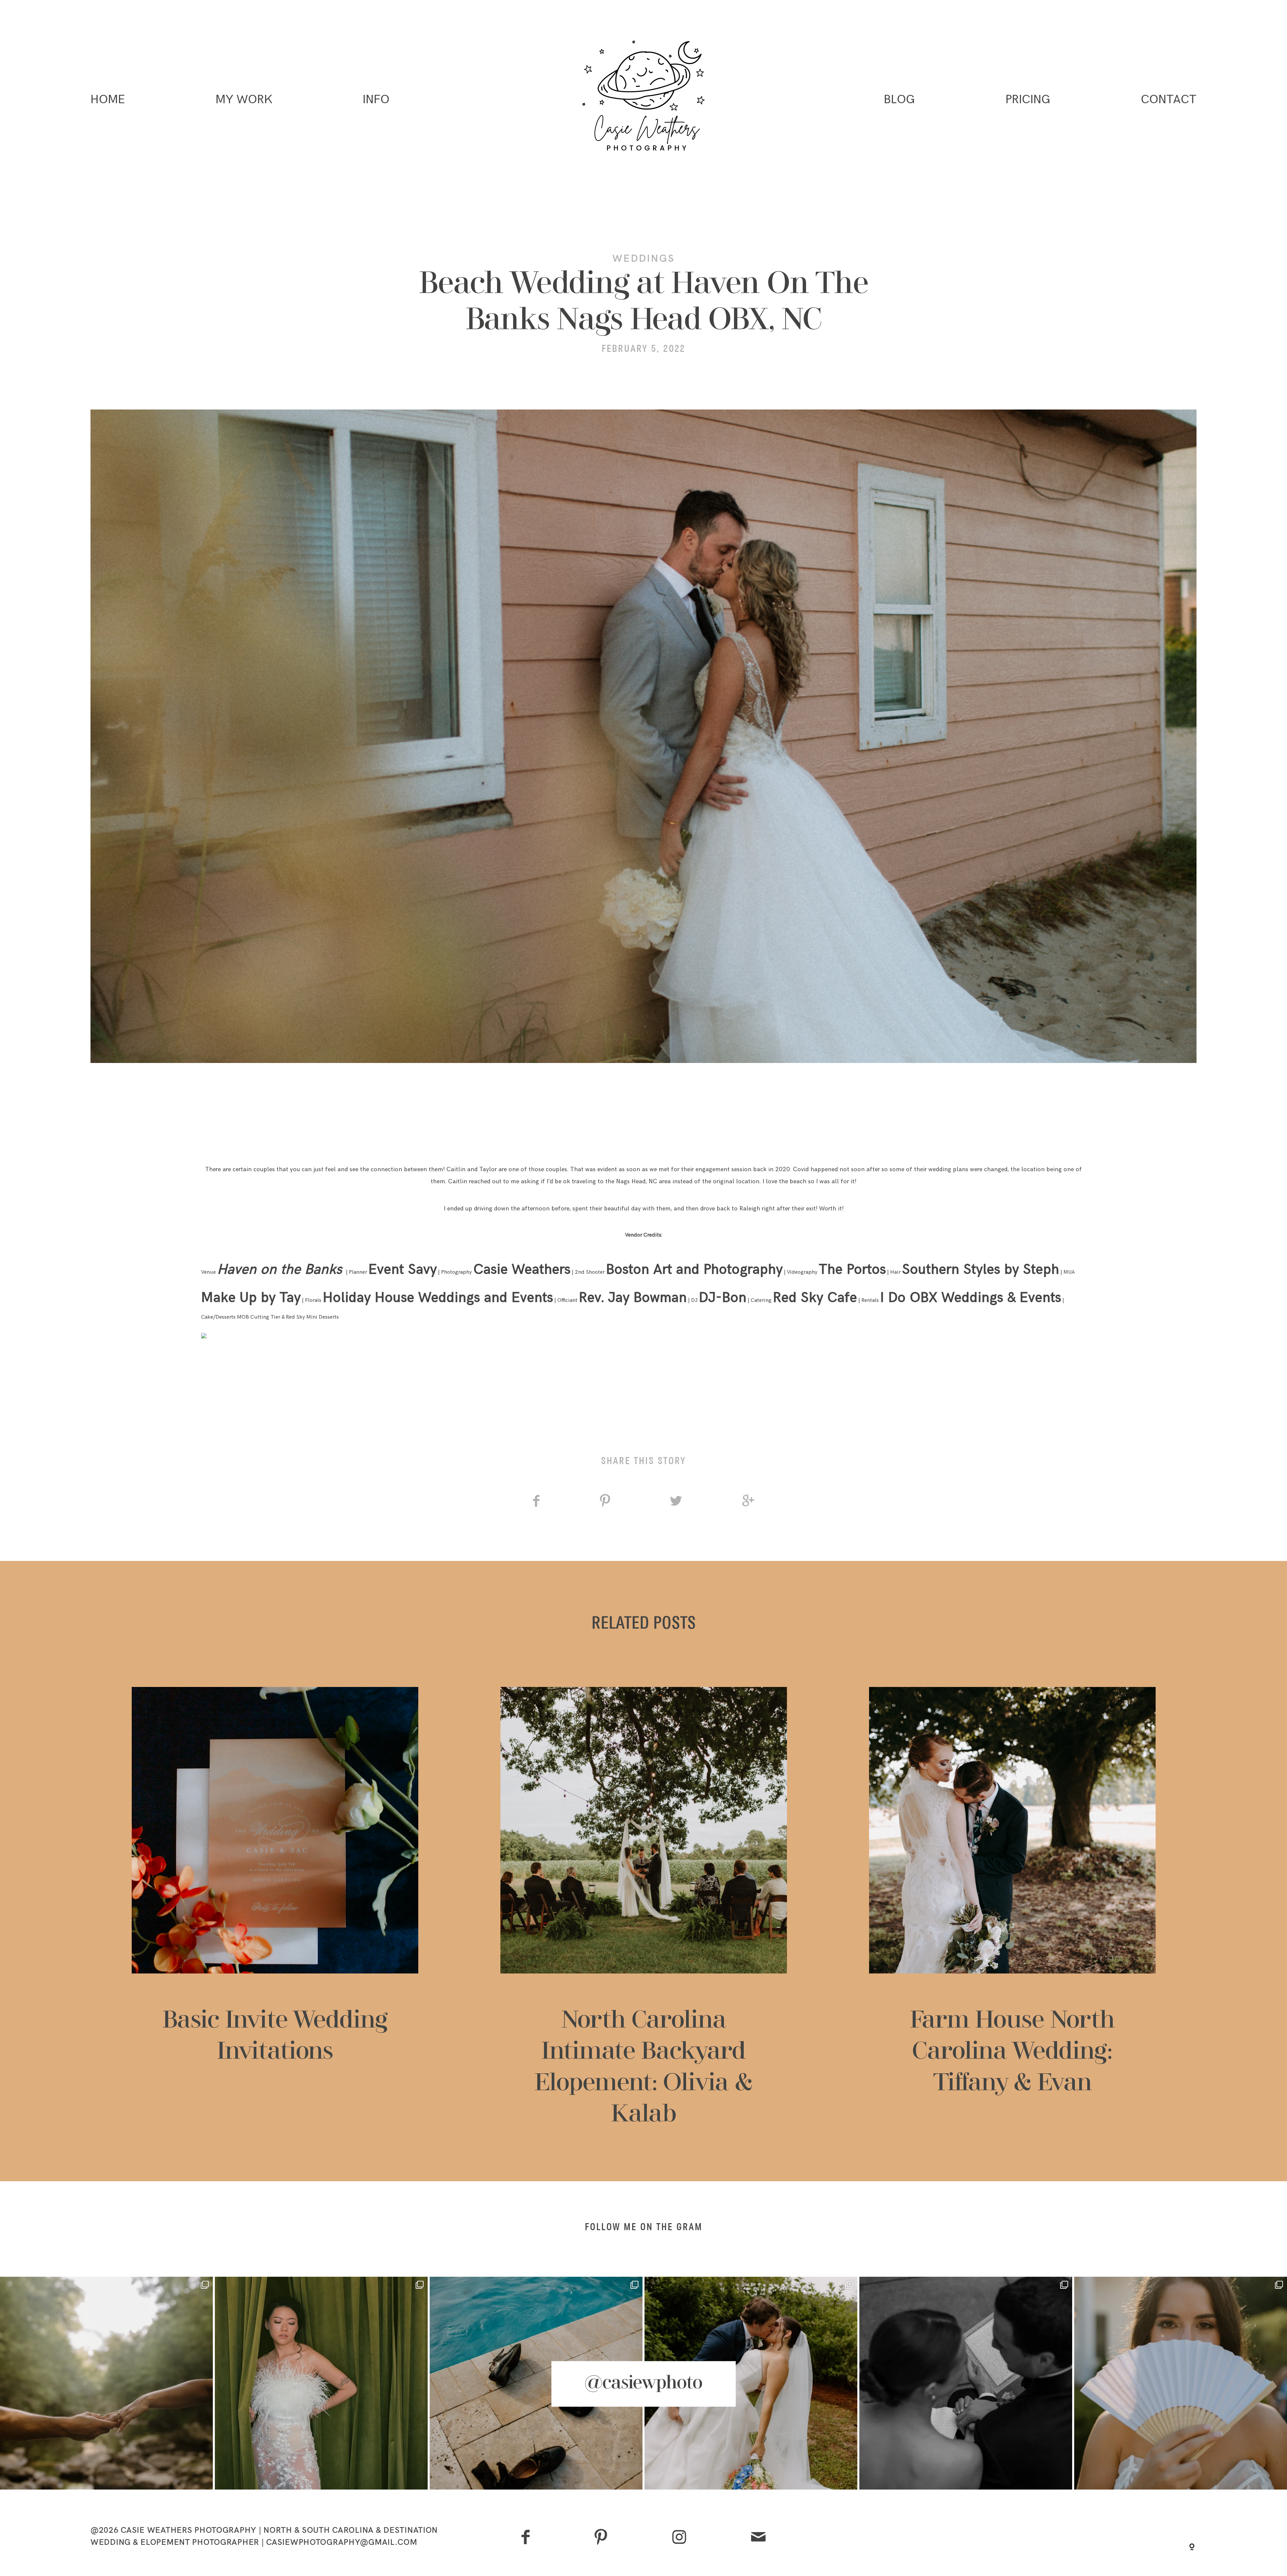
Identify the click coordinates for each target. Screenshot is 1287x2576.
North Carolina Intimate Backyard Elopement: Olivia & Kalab (644, 1909)
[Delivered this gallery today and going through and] (966, 2383)
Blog (899, 100)
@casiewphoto (643, 2384)
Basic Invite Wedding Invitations (275, 1909)
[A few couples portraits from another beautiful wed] (751, 2383)
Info (376, 100)
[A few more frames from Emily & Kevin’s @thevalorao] (1181, 2383)
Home (108, 100)
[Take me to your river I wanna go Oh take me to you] (106, 2383)
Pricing (1028, 100)
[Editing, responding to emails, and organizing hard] (321, 2383)
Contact (1169, 100)
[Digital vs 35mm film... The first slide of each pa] (536, 2383)
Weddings (643, 258)
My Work (244, 100)
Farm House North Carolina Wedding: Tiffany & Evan (1012, 1909)
